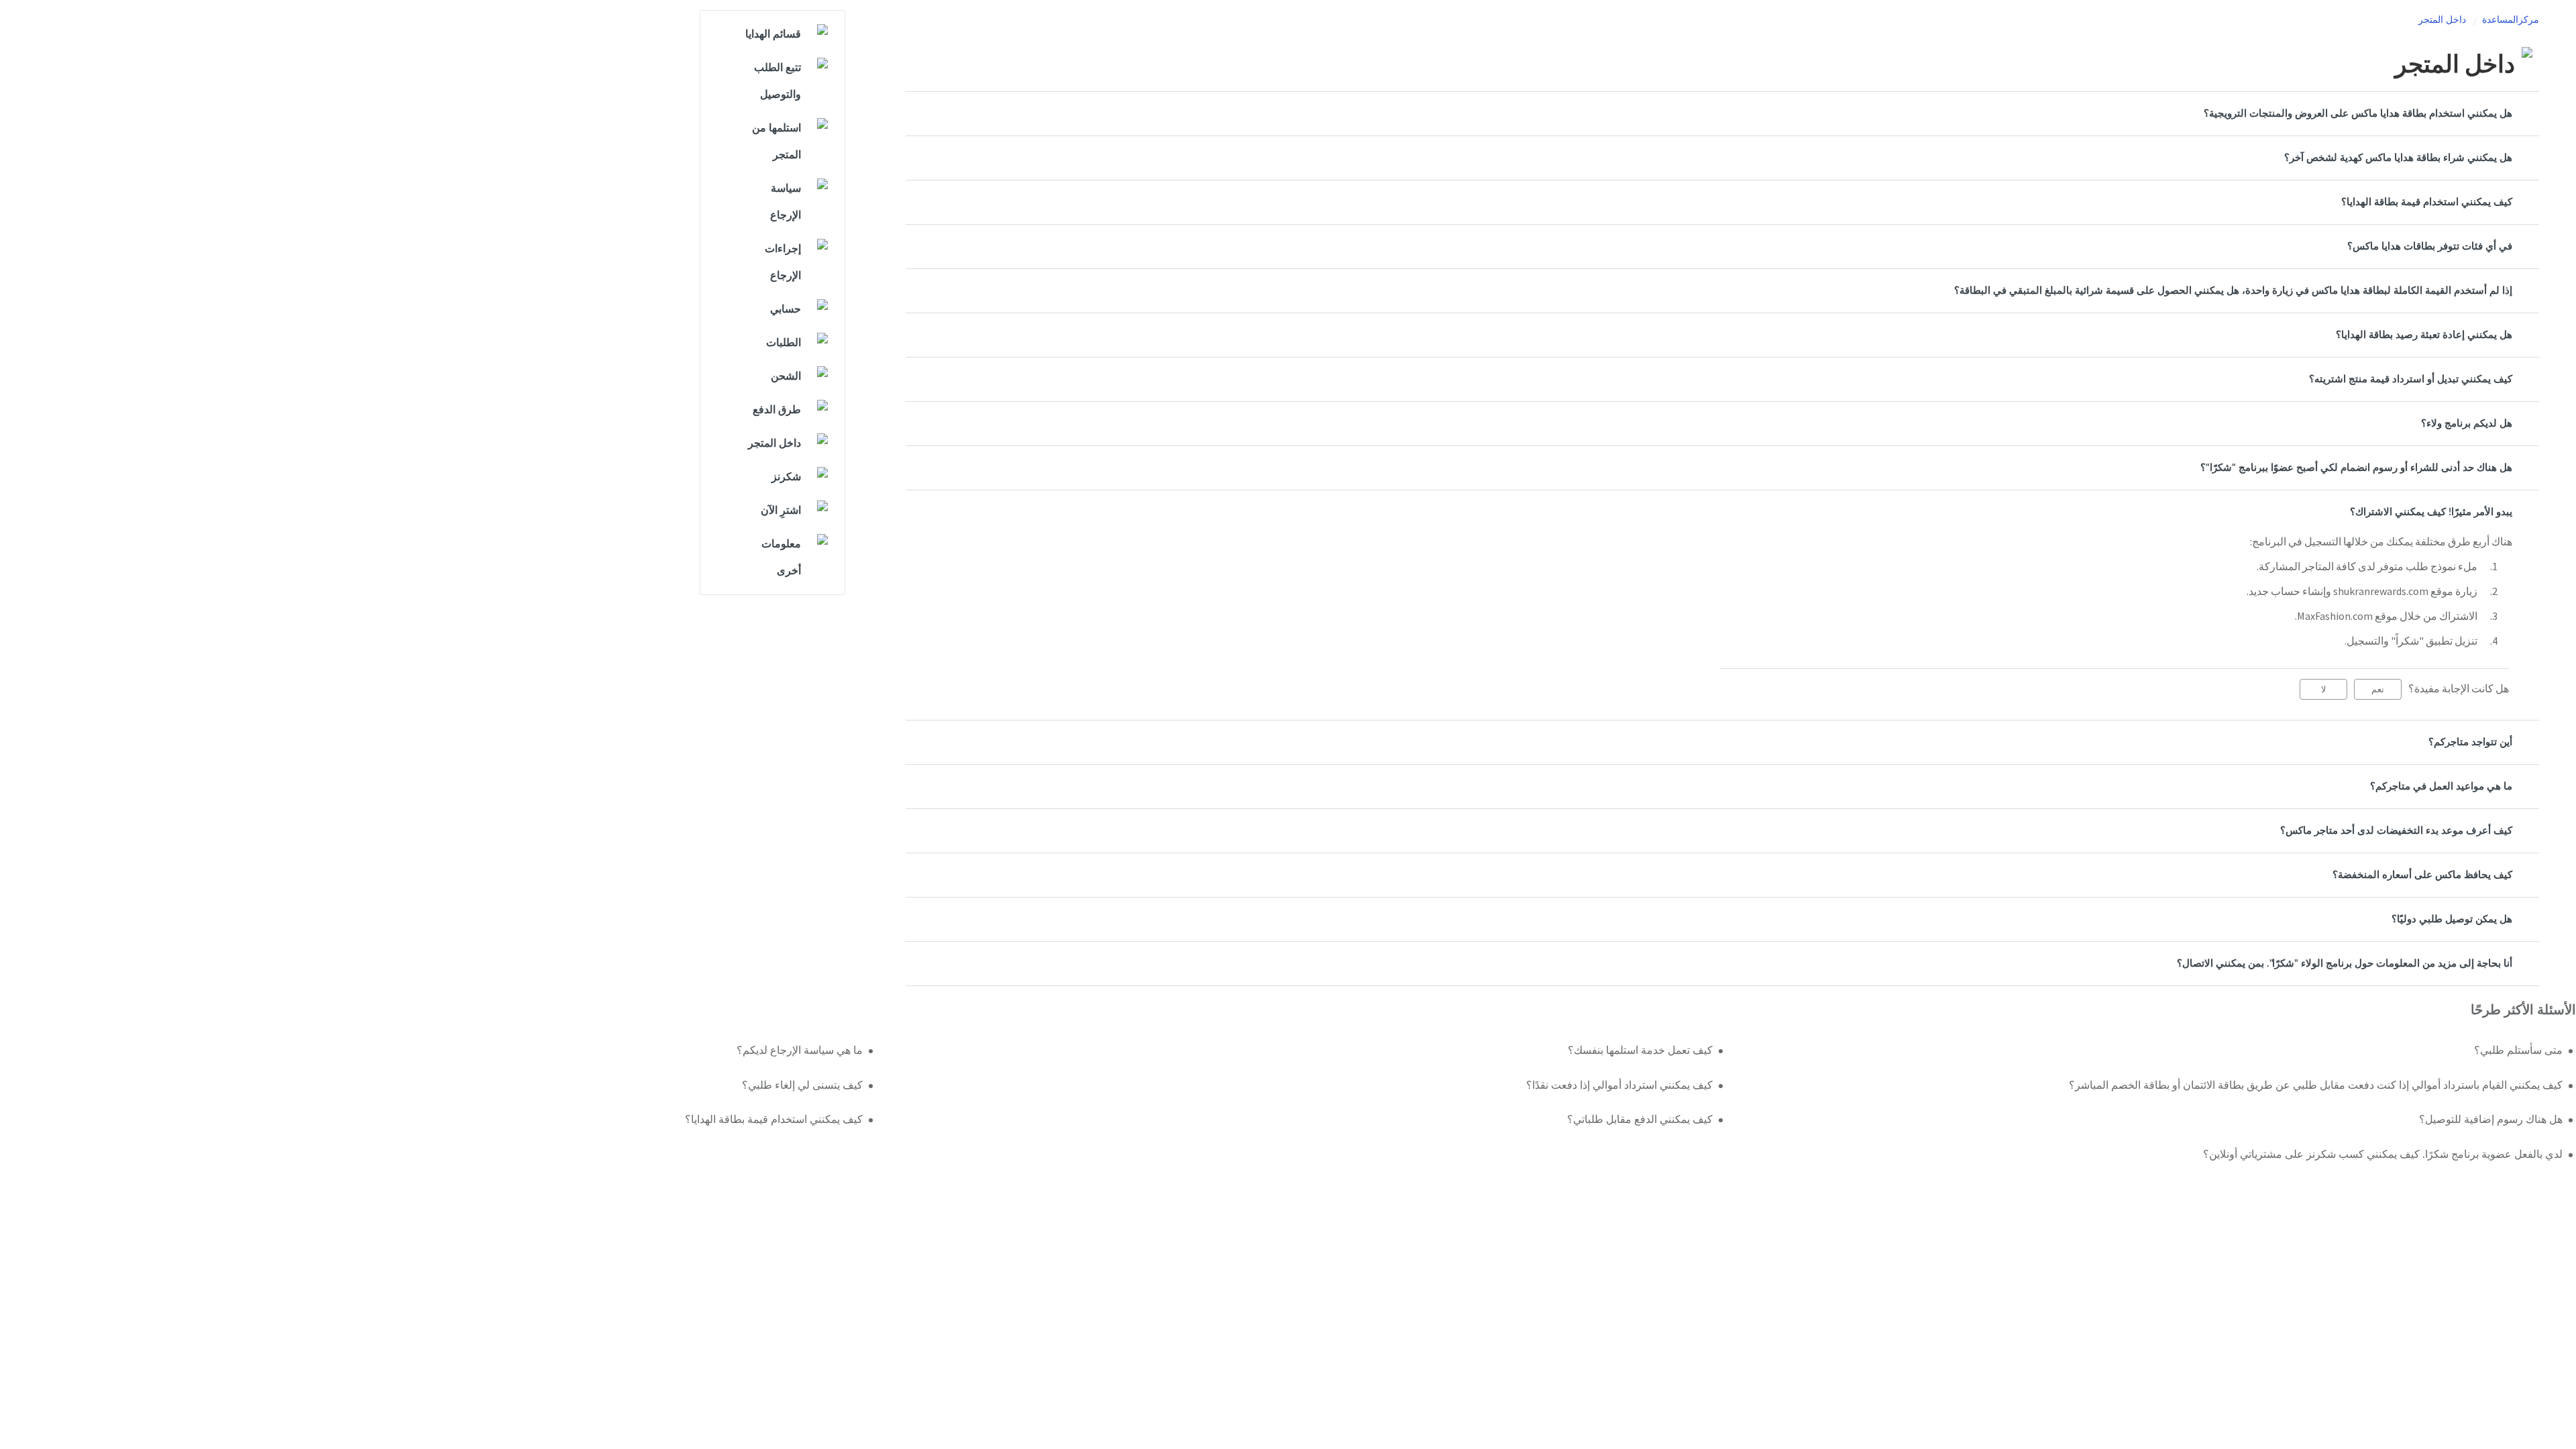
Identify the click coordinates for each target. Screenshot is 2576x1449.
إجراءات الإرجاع (783, 262)
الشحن (786, 376)
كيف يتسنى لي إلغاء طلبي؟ (802, 1085)
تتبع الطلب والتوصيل (777, 81)
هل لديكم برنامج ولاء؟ (2467, 424)
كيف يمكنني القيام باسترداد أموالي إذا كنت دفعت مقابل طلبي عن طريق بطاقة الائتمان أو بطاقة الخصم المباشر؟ (2316, 1085)
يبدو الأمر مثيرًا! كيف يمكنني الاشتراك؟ (2431, 512)
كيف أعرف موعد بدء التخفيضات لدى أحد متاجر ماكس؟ (2396, 831)
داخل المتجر (2442, 20)
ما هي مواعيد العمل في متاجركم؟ (2441, 787)
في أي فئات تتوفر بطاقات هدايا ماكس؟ (2430, 247)
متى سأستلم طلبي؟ (2518, 1051)
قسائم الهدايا (773, 34)
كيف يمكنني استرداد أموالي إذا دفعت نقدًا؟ (1619, 1085)
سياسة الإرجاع (786, 202)
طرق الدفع (777, 410)
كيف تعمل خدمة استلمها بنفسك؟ (1640, 1051)
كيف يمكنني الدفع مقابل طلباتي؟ (1640, 1120)
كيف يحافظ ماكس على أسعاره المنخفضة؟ (2422, 875)
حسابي (786, 309)
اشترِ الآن (781, 511)
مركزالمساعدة (2511, 20)
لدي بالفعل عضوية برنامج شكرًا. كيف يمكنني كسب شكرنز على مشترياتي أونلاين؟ (2383, 1155)
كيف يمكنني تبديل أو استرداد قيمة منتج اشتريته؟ (2411, 379)
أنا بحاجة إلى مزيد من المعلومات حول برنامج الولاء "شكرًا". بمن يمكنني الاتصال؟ (2345, 964)
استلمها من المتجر (776, 142)
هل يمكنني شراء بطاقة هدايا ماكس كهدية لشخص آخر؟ (2398, 158)
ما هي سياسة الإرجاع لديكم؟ (799, 1051)
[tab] (1722, 114)
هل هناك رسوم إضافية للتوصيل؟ (2491, 1120)
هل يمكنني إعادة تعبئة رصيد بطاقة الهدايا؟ (2424, 335)
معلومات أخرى (781, 557)
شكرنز (786, 477)
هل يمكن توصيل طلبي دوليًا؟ (2452, 919)
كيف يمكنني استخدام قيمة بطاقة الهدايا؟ (2427, 202)
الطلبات (784, 343)
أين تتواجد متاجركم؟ (2470, 742)
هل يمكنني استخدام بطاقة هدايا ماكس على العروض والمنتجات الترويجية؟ (2358, 114)
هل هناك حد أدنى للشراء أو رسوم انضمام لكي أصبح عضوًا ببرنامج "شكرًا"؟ (2356, 468)
